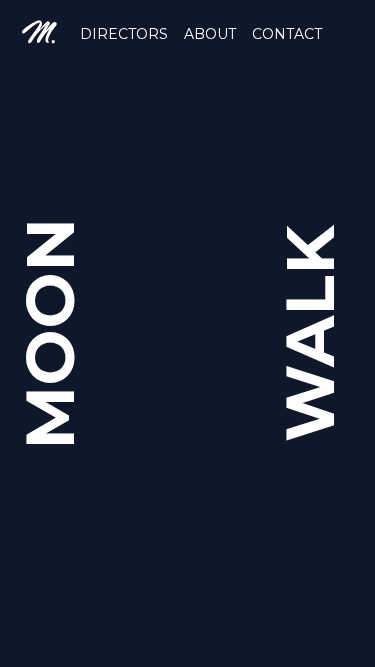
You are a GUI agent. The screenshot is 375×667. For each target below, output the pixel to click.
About (210, 34)
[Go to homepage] (40, 32)
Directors (124, 34)
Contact (287, 34)
